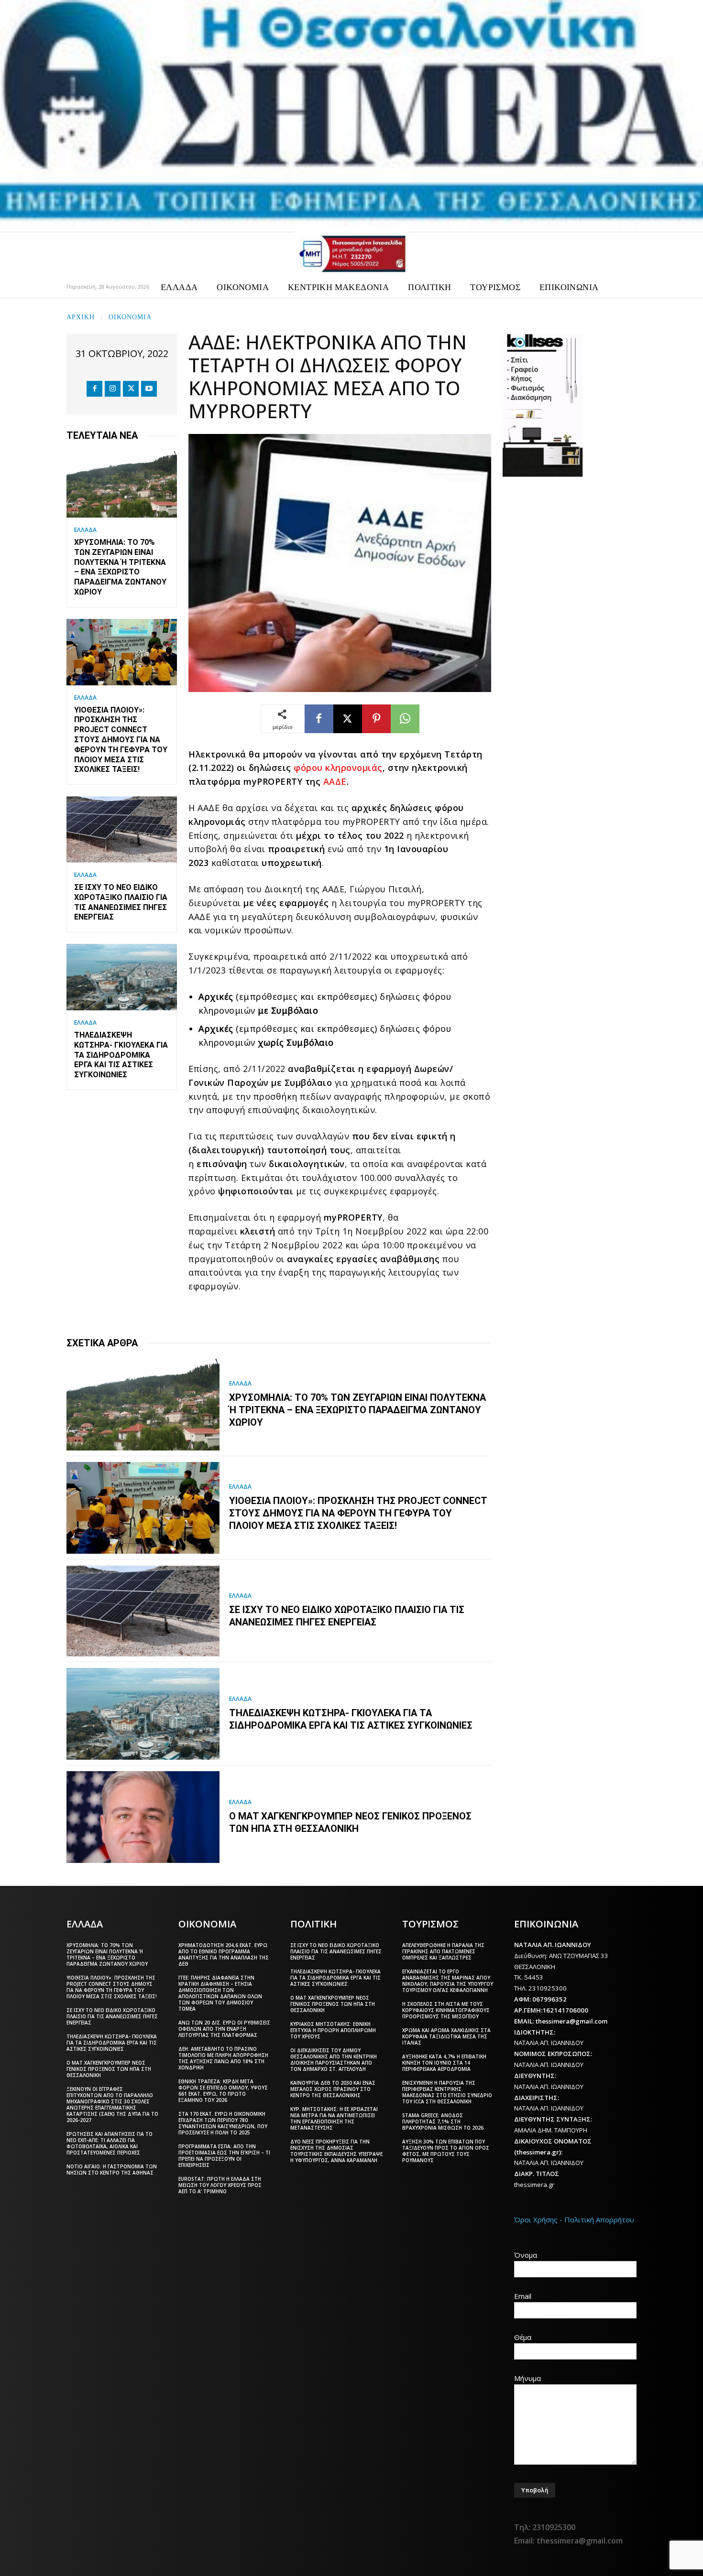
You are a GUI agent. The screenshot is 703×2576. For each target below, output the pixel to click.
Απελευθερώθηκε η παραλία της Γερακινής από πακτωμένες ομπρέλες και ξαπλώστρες (443, 1951)
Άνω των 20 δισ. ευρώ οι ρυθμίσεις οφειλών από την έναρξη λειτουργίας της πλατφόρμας (224, 2029)
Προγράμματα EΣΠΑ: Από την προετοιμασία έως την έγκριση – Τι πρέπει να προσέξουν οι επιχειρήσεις (224, 2156)
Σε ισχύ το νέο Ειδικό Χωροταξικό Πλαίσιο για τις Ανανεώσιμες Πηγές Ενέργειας (347, 1616)
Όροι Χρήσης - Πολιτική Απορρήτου (574, 2219)
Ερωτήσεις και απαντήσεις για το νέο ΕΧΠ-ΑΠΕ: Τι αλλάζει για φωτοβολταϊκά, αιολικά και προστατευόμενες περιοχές (110, 2143)
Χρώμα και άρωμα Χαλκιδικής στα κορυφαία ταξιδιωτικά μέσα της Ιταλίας (446, 2036)
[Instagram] (113, 389)
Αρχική (81, 316)
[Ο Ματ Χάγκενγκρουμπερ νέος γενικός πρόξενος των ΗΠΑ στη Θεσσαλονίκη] (143, 1817)
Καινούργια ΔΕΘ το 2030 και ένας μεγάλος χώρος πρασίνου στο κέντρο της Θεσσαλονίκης (333, 2089)
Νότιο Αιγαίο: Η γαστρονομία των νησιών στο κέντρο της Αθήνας (112, 2170)
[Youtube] (149, 389)
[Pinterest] (376, 719)
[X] (131, 389)
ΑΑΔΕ (335, 781)
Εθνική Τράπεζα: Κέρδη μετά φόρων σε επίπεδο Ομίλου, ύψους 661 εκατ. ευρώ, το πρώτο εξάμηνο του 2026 (223, 2091)
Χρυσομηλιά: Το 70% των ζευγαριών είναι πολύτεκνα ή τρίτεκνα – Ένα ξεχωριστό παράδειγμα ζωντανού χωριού (120, 567)
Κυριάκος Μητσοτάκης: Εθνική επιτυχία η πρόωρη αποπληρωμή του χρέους (333, 2030)
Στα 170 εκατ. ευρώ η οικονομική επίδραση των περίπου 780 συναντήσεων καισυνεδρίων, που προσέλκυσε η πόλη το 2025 (223, 2123)
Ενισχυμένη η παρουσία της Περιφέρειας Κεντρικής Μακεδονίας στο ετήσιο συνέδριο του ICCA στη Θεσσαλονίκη (447, 2092)
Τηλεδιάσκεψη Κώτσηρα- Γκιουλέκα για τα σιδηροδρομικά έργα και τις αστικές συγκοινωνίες (121, 1055)
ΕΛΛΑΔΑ (85, 530)
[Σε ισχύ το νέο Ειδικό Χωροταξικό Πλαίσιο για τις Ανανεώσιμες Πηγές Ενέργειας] (122, 829)
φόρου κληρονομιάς (338, 768)
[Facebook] (94, 389)
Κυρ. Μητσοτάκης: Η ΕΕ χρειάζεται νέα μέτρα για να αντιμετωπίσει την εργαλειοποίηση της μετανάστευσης (334, 2118)
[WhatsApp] (405, 719)
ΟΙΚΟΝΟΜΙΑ (130, 316)
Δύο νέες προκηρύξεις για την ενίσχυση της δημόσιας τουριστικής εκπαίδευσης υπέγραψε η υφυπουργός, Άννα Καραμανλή (336, 2151)
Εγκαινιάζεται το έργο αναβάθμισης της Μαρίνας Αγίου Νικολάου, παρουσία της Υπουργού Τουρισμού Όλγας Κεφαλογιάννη (448, 1981)
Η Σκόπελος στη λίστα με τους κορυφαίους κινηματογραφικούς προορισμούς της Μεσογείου (446, 2010)
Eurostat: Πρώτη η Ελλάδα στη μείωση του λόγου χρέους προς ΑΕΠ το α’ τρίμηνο (220, 2185)
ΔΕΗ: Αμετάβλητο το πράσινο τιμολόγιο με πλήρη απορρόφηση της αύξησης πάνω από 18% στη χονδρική (223, 2058)
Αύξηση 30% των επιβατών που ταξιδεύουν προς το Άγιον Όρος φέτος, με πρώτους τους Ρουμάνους (446, 2151)
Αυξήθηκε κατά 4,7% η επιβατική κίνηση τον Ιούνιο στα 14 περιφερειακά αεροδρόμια (444, 2063)
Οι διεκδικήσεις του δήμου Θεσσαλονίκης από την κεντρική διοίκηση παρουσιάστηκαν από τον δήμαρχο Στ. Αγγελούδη (334, 2060)
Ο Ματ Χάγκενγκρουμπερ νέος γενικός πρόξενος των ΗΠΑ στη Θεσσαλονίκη (350, 1822)
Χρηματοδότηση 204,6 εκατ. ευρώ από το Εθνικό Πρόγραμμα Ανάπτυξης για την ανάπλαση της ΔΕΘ (224, 1954)
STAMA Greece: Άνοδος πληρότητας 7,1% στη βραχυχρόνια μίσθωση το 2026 (443, 2121)
